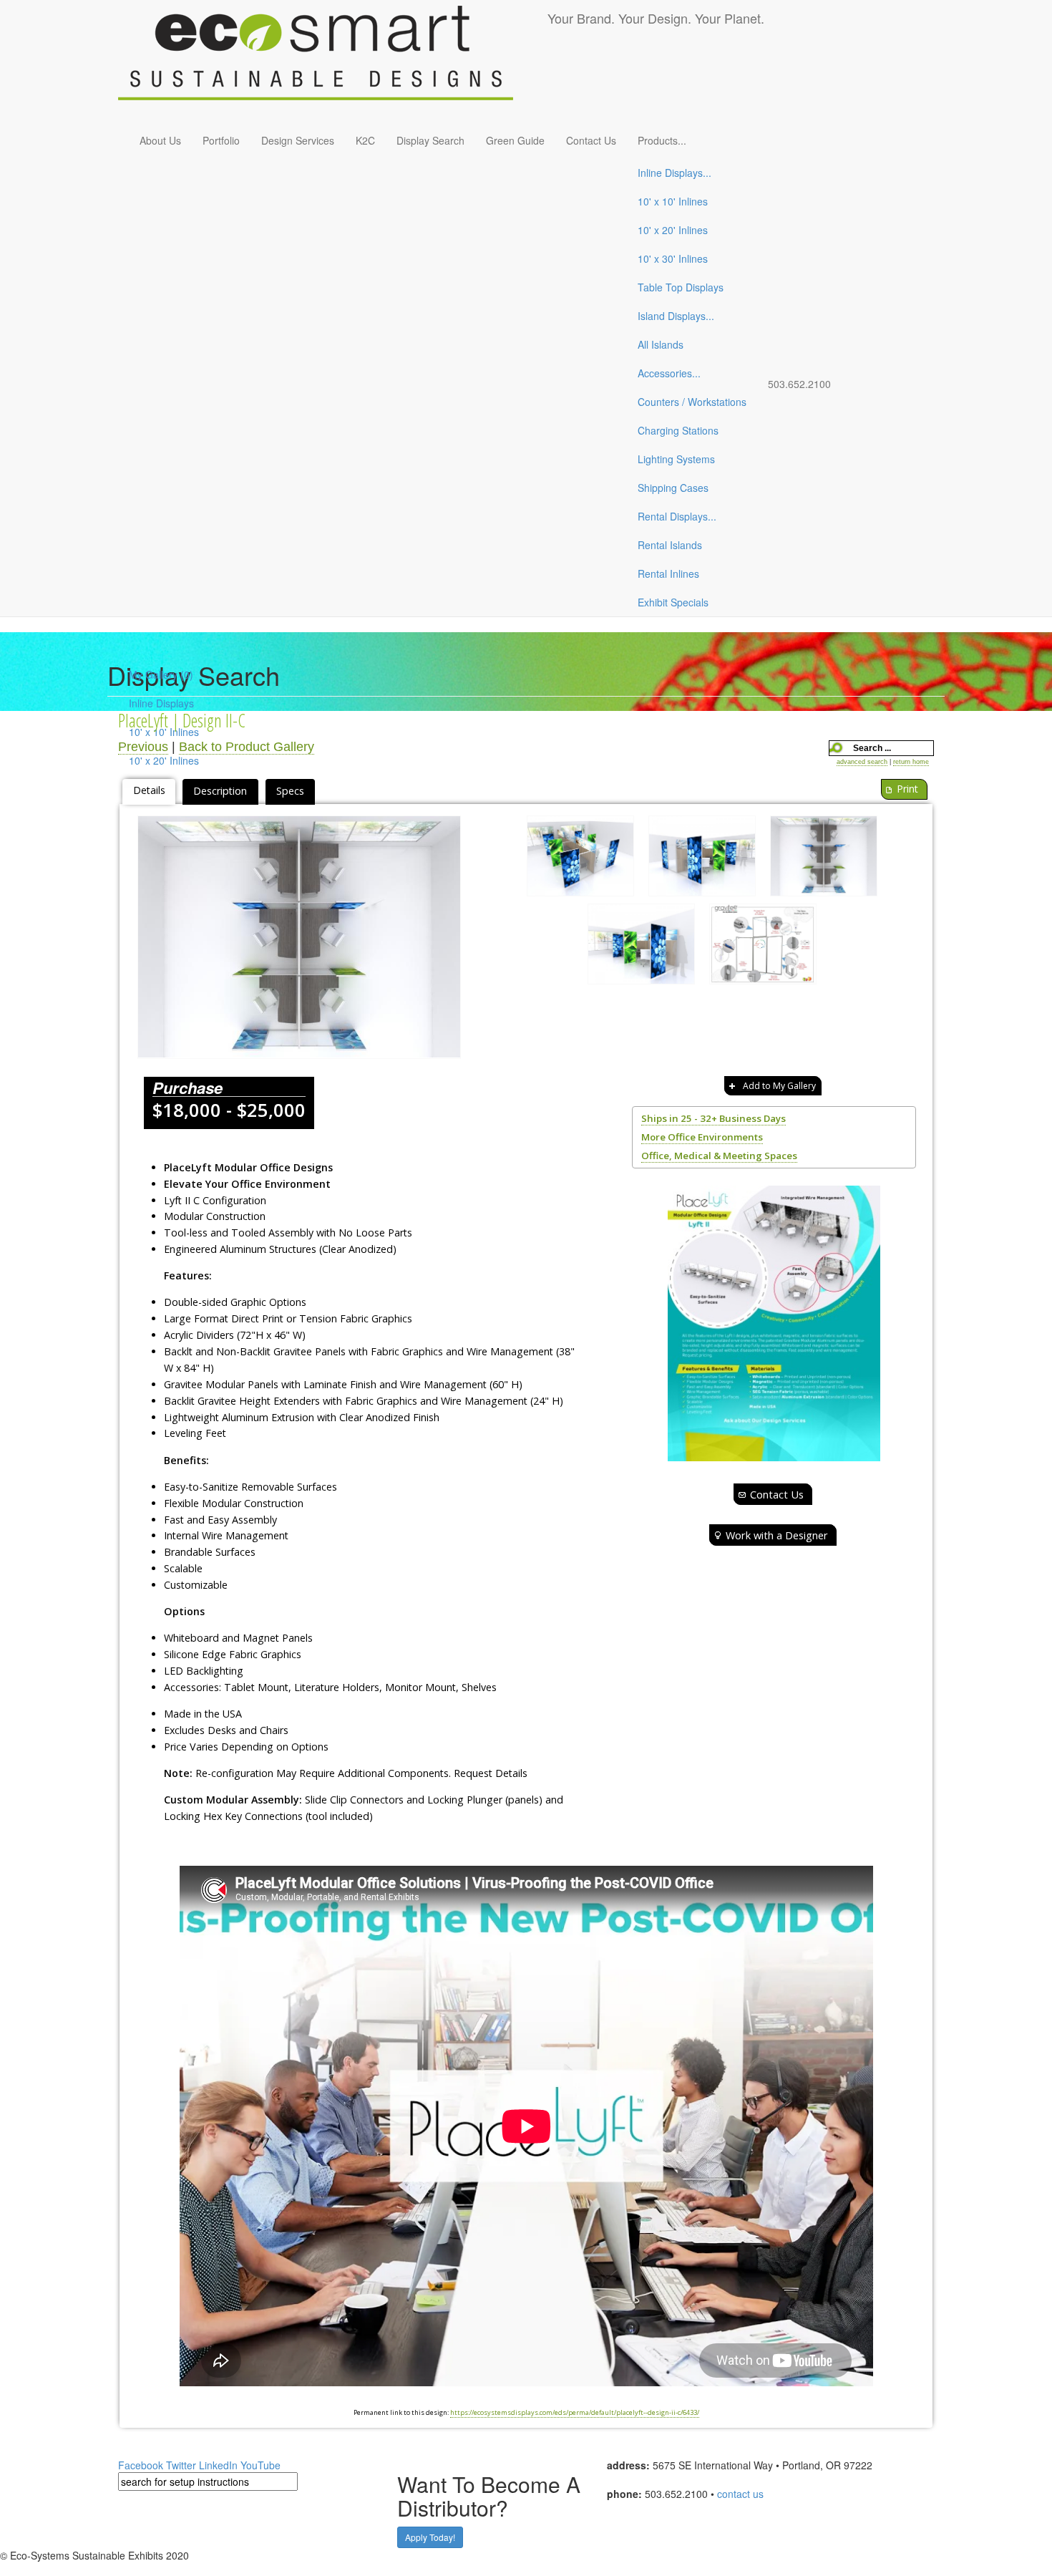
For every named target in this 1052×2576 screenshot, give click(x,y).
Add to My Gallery (779, 1086)
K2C (365, 140)
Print (907, 789)
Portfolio (221, 140)
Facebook (141, 2465)
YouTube (260, 2465)
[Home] (333, 61)
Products (662, 140)
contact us (740, 2494)
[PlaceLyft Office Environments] (774, 1323)
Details (149, 790)
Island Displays (676, 316)
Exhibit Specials (673, 602)
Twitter (181, 2465)
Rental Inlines (668, 573)
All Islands (661, 344)
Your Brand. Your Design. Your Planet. (656, 18)
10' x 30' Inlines (673, 258)
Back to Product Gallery (247, 747)
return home (911, 762)
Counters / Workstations (692, 402)
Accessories (669, 373)
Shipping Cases (673, 488)
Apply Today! (430, 2537)
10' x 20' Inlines (673, 230)
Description (220, 791)
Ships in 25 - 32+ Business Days (713, 1118)
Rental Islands (670, 545)
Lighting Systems (676, 459)
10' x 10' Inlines (673, 201)
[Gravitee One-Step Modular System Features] (763, 948)
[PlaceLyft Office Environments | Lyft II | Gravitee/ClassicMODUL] (299, 937)
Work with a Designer (777, 1535)
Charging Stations (678, 430)
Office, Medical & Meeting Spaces (719, 1156)
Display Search (430, 140)
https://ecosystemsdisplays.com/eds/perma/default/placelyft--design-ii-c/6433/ (575, 2412)
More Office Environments (702, 1137)
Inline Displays (674, 173)
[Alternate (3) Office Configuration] (641, 948)
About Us (160, 140)
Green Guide (515, 140)
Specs (290, 791)
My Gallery (161, 674)
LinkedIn (218, 2465)
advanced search (862, 762)
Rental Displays (677, 516)
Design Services (298, 140)
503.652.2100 (799, 384)
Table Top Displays (681, 287)
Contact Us (591, 140)
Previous (143, 747)
